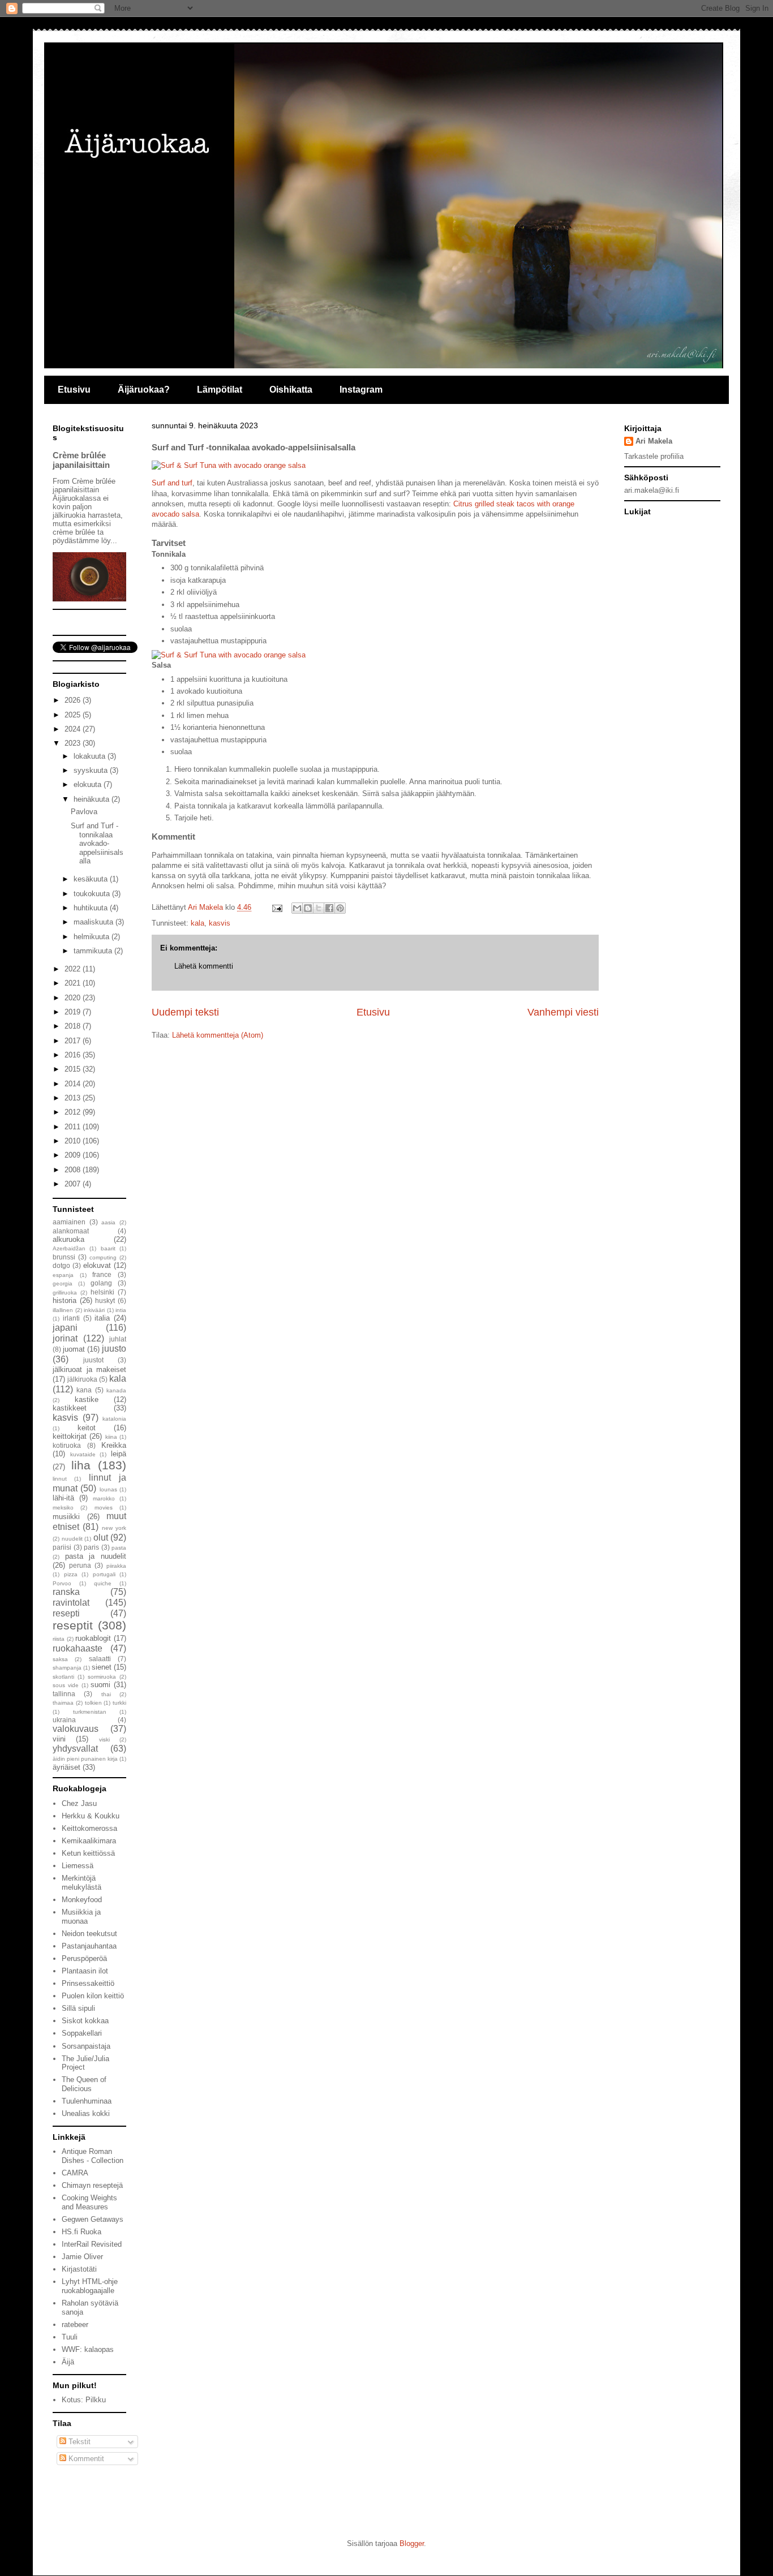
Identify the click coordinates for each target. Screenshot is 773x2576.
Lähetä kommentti (204, 966)
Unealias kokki (86, 2113)
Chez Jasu (79, 1803)
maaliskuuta (95, 922)
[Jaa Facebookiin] (329, 908)
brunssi (64, 1257)
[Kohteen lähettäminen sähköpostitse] (297, 908)
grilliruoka (65, 1293)
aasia (108, 1222)
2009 (74, 1155)
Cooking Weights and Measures (89, 2202)
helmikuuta (93, 937)
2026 (74, 700)
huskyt (105, 1300)
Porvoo (62, 1583)
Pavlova (84, 812)
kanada (116, 1390)
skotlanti (63, 1677)
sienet (102, 1667)
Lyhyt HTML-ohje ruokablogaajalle (90, 2286)
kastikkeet (70, 1408)
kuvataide (83, 1454)
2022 (74, 969)
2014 (74, 1084)
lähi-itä (63, 1498)
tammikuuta (94, 951)
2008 (74, 1170)
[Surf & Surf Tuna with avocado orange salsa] (229, 465)
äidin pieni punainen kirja (85, 1759)
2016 (74, 1055)
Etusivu (74, 390)
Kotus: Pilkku (84, 2400)
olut (101, 1538)
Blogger (412, 2543)
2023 (74, 743)
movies (104, 1508)
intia (121, 1310)
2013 (74, 1098)
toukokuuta (93, 894)
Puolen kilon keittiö (93, 1996)
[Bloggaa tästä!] (308, 908)
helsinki (102, 1292)
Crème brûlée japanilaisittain (81, 460)
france (102, 1274)
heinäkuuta (93, 799)
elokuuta (89, 784)
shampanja (67, 1668)
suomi (100, 1685)
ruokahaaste (78, 1648)
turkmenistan (90, 1712)
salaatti (100, 1659)
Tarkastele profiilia (654, 456)
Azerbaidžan (69, 1248)
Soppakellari (82, 2033)
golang (101, 1283)
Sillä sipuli (78, 2008)
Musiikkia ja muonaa (81, 1917)
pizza (71, 1574)
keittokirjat (70, 1436)
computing (103, 1257)
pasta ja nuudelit (96, 1556)
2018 (74, 1026)
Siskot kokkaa (85, 2021)
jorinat (65, 1338)
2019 (74, 1012)
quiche (103, 1583)
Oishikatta (291, 390)
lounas (108, 1489)
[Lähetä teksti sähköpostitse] (276, 907)
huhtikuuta (92, 908)
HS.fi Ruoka (81, 2232)
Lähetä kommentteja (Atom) (218, 1035)
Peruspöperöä (84, 1958)
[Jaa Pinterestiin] (340, 908)
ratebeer (75, 2325)
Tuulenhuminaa (87, 2101)
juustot (93, 1360)
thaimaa (63, 1703)
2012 (74, 1112)
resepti (66, 1613)
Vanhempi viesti (563, 1012)
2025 (74, 715)
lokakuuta (91, 756)
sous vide (66, 1685)
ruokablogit (93, 1638)
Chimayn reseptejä (92, 2185)
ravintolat (71, 1603)
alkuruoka (68, 1239)
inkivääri (94, 1310)
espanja (63, 1275)
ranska (66, 1592)
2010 (74, 1141)
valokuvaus (76, 1729)
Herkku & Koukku (91, 1816)
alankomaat (71, 1231)
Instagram (361, 390)
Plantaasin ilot (85, 1971)
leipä (119, 1454)
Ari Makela (654, 441)
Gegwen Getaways (93, 2219)
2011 (74, 1127)
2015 (74, 1069)
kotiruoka (67, 1445)
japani (65, 1328)
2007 (74, 1184)
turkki (119, 1703)
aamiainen (69, 1222)
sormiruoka (102, 1677)
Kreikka (114, 1445)
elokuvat (97, 1265)
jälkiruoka (82, 1379)
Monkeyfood (82, 1900)
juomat (74, 1349)
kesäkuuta (92, 879)
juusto (114, 1349)
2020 (74, 998)
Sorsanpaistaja (86, 2046)
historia (65, 1300)
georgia (63, 1283)
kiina (111, 1437)
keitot (87, 1428)
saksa (60, 1659)
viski (104, 1739)
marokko (104, 1498)
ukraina (64, 1720)
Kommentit (85, 2459)
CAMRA (75, 2173)
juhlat (118, 1339)
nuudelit (72, 1539)
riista (59, 1639)
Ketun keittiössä (88, 1853)
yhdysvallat (75, 1749)
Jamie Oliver (82, 2257)
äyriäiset (66, 1767)
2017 (74, 1041)
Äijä (68, 2362)
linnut (60, 1479)
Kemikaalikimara (89, 1841)
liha (81, 1465)
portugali (104, 1574)
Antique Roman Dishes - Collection (93, 2156)
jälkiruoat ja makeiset (89, 1369)
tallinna (64, 1694)
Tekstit (78, 2442)
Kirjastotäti (79, 2269)
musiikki (66, 1517)
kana (84, 1390)
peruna (80, 1565)
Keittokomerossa (89, 1828)
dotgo (61, 1265)
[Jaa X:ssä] (319, 908)
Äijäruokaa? (144, 390)
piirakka (116, 1566)
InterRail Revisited (92, 2244)
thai (106, 1694)
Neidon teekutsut (89, 1934)
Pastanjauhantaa (89, 1946)
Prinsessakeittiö (88, 1983)
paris (91, 1547)
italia (102, 1318)
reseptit (73, 1625)
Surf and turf (172, 483)
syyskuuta (92, 770)
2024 (74, 729)
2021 (74, 983)
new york (114, 1528)
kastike (87, 1399)
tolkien (93, 1703)
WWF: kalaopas (88, 2349)
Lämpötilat (220, 390)
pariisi (62, 1547)
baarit (108, 1248)
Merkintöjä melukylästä (81, 1883)
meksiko (63, 1508)
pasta (119, 1548)
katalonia (114, 1419)
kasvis (220, 923)
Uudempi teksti (185, 1012)
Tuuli (70, 2337)
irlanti (71, 1318)
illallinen (63, 1310)
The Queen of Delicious (84, 2084)
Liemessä (78, 1866)
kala (197, 923)
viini (59, 1739)
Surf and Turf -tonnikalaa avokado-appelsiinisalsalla (97, 843)
